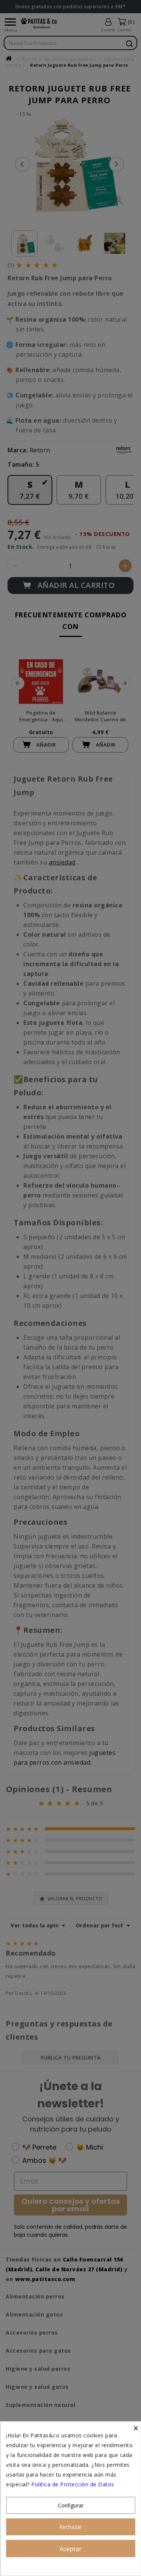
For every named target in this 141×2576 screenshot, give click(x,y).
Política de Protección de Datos (73, 2484)
